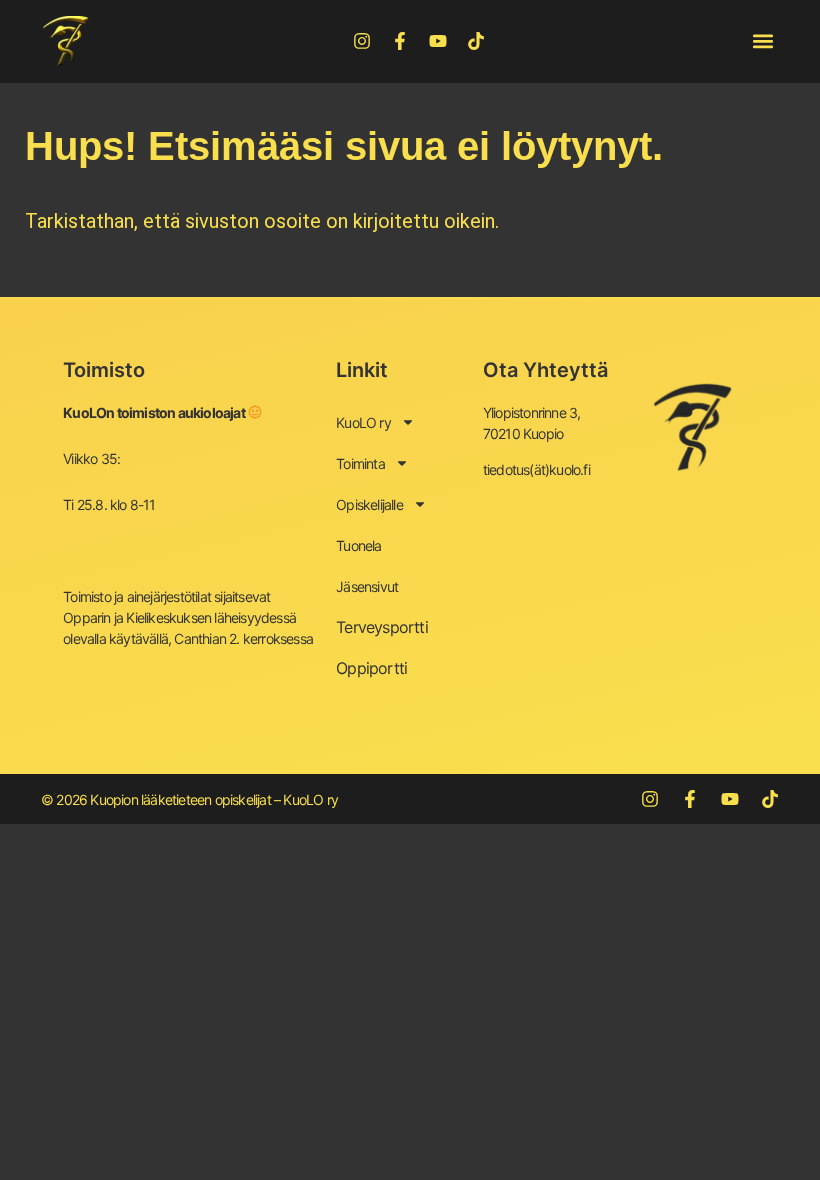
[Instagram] (362, 41)
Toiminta (360, 463)
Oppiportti (371, 668)
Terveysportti (382, 627)
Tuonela (358, 545)
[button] (762, 41)
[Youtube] (438, 41)
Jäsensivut (367, 586)
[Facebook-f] (400, 41)
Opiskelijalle (369, 504)
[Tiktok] (476, 41)
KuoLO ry (363, 422)
